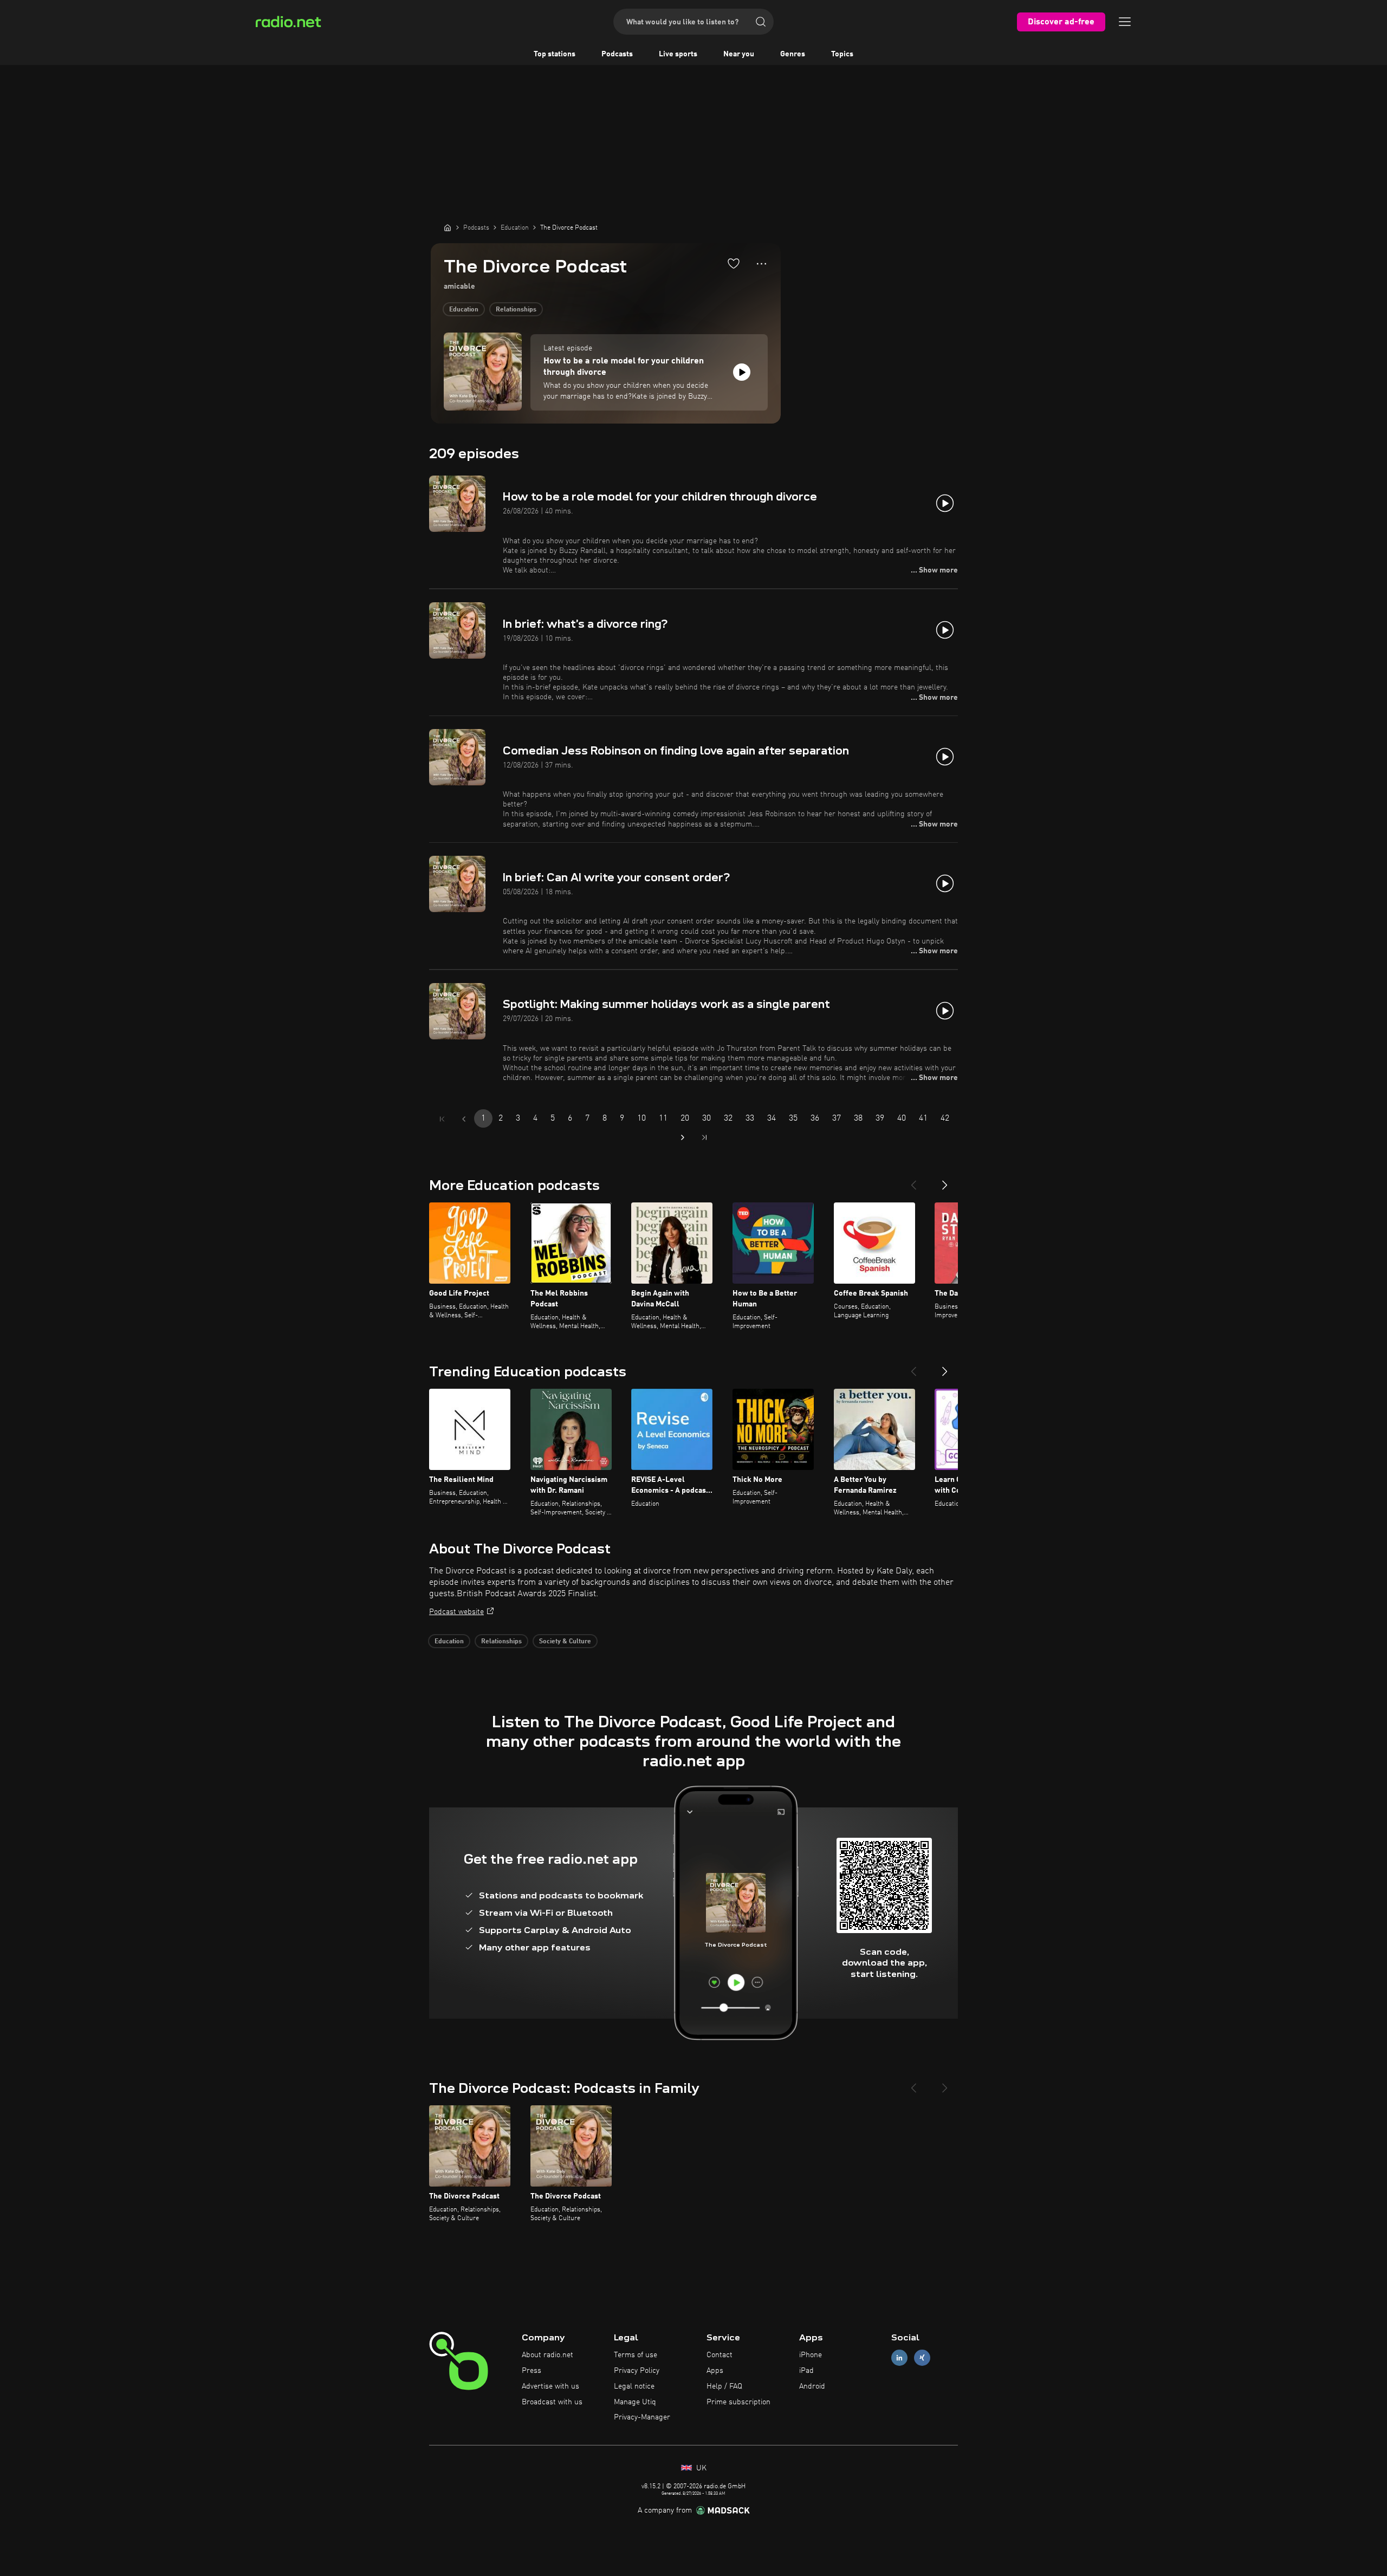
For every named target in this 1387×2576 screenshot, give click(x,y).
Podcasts (617, 54)
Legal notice (634, 2386)
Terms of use (636, 2355)
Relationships (516, 310)
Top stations (555, 54)
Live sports (678, 54)
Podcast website (456, 1612)
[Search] (761, 22)
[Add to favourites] (734, 263)
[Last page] (704, 1137)
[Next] (945, 1181)
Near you (739, 54)
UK (700, 2468)
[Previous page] (464, 1119)
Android (812, 2386)
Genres (793, 54)
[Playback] (742, 372)
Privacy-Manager (642, 2417)
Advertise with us (550, 2386)
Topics (842, 54)
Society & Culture (565, 1642)
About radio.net (547, 2355)
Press (532, 2371)
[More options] (761, 264)
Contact (720, 2355)
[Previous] (913, 1181)
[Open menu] (1125, 22)
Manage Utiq (635, 2402)
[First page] (442, 1119)
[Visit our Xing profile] (922, 2358)
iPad (806, 2371)
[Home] (448, 227)
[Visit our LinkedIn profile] (899, 2358)
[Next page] (683, 1137)
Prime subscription (738, 2402)
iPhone (811, 2355)
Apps (715, 2371)
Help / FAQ (724, 2386)
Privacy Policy (637, 2371)
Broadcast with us (552, 2402)
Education (464, 310)
